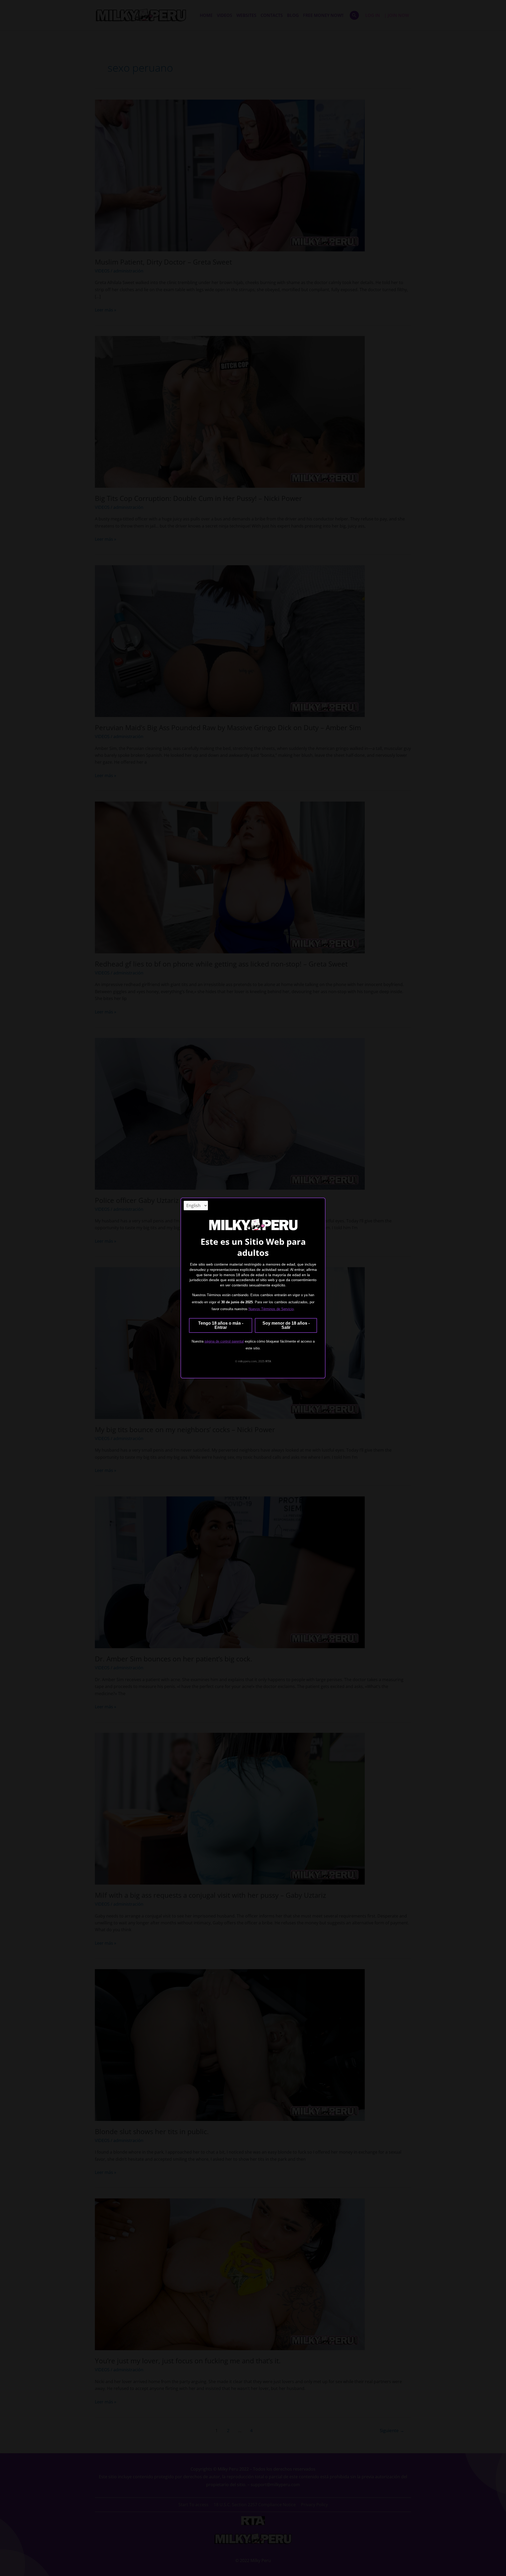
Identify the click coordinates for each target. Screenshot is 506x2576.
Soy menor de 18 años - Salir (286, 1325)
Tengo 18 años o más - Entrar (221, 1325)
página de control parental (224, 1341)
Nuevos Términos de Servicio (271, 1309)
